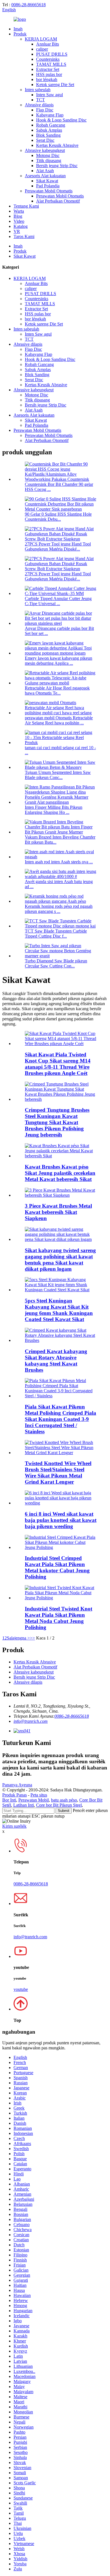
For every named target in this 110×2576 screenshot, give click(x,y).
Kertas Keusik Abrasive (57, 145)
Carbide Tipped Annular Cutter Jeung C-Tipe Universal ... (58, 601)
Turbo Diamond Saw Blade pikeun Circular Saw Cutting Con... (56, 963)
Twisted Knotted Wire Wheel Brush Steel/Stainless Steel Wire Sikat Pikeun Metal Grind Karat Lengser (58, 1473)
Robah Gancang (51, 125)
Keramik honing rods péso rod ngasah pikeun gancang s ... (59, 909)
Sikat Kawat (47, 181)
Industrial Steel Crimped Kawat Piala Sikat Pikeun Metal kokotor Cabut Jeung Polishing (57, 1567)
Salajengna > (18, 1638)
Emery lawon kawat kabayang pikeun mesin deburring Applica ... (59, 661)
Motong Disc (48, 155)
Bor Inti (9, 1800)
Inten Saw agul (49, 95)
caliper (42, 49)
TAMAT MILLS (51, 64)
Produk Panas (15, 1795)
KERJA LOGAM (41, 39)
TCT (40, 100)
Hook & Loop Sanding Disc (61, 120)
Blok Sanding (48, 135)
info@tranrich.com (31, 1721)
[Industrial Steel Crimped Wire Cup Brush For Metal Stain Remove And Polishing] (61, 1547)
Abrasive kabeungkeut (45, 150)
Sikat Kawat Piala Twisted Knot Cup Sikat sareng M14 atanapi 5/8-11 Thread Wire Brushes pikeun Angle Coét (58, 1064)
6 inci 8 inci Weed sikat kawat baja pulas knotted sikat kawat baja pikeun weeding (61, 1520)
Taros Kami (24, 236)
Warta (19, 211)
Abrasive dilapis (39, 105)
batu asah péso (64, 1800)
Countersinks (48, 59)
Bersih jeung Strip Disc (57, 166)
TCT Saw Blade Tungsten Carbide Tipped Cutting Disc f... (56, 934)
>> (32, 1638)
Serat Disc (45, 140)
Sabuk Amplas (49, 130)
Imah (18, 29)
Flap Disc (45, 110)
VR (17, 231)
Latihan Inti (24, 1805)
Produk (20, 34)
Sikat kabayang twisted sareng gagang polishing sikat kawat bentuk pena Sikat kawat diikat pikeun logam (60, 1260)
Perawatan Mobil (34, 1800)
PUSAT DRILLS (52, 54)
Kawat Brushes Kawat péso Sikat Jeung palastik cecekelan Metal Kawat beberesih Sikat (60, 1173)
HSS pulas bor (49, 74)
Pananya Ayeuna (17, 1785)
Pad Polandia (48, 186)
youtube (21, 1989)
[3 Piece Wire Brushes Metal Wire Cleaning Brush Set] (61, 1195)
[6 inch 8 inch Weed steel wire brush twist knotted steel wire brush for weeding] (61, 1503)
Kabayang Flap (50, 115)
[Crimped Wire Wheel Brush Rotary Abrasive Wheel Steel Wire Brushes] (61, 1340)
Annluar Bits (48, 44)
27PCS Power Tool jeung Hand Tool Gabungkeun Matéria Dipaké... (58, 546)
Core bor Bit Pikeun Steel (59, 1805)
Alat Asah (45, 171)
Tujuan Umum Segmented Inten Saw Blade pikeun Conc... (58, 775)
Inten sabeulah (38, 90)
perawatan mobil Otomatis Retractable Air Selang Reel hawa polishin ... (59, 720)
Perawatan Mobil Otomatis (49, 191)
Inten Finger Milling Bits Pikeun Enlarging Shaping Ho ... (54, 810)
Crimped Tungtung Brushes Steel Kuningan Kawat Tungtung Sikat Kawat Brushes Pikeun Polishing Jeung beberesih (57, 1122)
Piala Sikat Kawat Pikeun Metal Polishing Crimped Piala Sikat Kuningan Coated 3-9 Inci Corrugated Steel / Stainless (60, 1419)
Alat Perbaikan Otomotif (58, 201)
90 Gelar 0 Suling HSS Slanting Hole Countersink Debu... (58, 517)
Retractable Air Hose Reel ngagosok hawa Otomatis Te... (57, 690)
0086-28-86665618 (28, 5)
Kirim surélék (14, 1826)
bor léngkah (47, 79)
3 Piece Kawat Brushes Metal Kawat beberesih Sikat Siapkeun (58, 1212)
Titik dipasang (49, 160)
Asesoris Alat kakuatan (45, 176)
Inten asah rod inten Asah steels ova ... (59, 862)
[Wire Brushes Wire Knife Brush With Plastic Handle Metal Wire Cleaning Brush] (61, 1156)
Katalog (21, 226)
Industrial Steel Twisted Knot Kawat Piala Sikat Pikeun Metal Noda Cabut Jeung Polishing (59, 1618)
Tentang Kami (26, 206)
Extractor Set (48, 69)
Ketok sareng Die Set (55, 85)
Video (19, 221)
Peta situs (39, 1795)
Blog (18, 216)
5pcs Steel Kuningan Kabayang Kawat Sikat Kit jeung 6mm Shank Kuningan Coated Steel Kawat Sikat (59, 1310)
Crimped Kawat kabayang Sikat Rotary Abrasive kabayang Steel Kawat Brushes (56, 1361)
